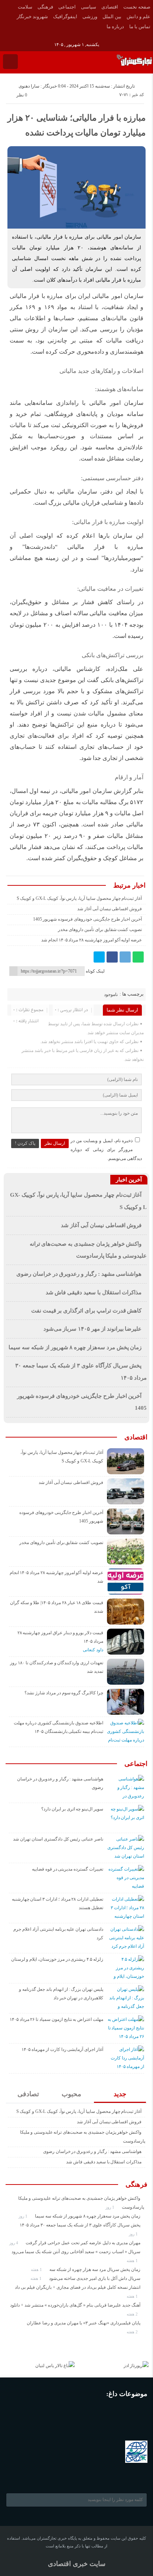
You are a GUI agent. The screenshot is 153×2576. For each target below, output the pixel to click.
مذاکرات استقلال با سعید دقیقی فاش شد (94, 1292)
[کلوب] (45, 2475)
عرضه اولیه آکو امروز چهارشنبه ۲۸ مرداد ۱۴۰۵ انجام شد (92, 940)
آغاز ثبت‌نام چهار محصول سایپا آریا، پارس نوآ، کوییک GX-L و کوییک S (79, 898)
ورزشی (90, 17)
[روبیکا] (26, 36)
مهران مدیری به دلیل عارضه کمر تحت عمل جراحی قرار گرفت (83, 2243)
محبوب (71, 2094)
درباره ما (115, 27)
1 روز (110, 2207)
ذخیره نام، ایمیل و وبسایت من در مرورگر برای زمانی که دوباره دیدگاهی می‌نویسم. (106, 1150)
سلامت (25, 7)
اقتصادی (110, 7)
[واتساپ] (138, 957)
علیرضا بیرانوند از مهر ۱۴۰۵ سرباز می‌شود (93, 1329)
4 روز (14, 2243)
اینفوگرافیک (65, 17)
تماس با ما (140, 27)
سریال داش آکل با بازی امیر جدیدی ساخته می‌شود (95, 2278)
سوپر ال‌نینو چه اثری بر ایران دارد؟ (72, 1809)
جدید (120, 2094)
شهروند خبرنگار (32, 17)
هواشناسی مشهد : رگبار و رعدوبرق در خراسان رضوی (79, 1274)
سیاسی (89, 7)
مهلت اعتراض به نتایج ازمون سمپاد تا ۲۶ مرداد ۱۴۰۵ (56, 2019)
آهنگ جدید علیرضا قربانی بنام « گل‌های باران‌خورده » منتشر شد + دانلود (75, 2305)
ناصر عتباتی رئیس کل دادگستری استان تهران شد (58, 1839)
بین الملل (112, 17)
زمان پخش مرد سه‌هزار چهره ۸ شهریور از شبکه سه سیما (75, 1347)
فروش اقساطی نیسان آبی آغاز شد (110, 909)
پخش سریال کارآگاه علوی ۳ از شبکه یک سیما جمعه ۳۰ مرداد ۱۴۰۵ (80, 2225)
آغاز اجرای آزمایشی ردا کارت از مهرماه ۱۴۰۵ (62, 2049)
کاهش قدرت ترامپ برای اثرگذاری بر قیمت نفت (87, 1311)
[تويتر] (99, 957)
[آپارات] (15, 36)
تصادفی (28, 2094)
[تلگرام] (125, 957)
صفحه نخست (137, 7)
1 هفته (133, 2261)
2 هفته (133, 2314)
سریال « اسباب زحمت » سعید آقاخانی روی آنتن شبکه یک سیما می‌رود (76, 2252)
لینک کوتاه (95, 971)
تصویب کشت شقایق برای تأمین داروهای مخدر (100, 930)
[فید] (36, 36)
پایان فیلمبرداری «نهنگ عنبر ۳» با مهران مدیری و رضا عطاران (84, 2323)
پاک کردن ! (25, 1143)
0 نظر (22, 95)
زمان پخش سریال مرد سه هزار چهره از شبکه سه (95, 2269)
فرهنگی (45, 7)
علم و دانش (139, 17)
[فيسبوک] (5, 36)
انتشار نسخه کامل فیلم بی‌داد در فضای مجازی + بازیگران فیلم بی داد (78, 2287)
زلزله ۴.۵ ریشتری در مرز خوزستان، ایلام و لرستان (57, 1959)
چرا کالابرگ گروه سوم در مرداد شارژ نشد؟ (64, 1693)
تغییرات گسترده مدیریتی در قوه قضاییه (68, 1869)
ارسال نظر (55, 1143)
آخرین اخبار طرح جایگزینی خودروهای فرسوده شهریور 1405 (88, 919)
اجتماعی (67, 7)
